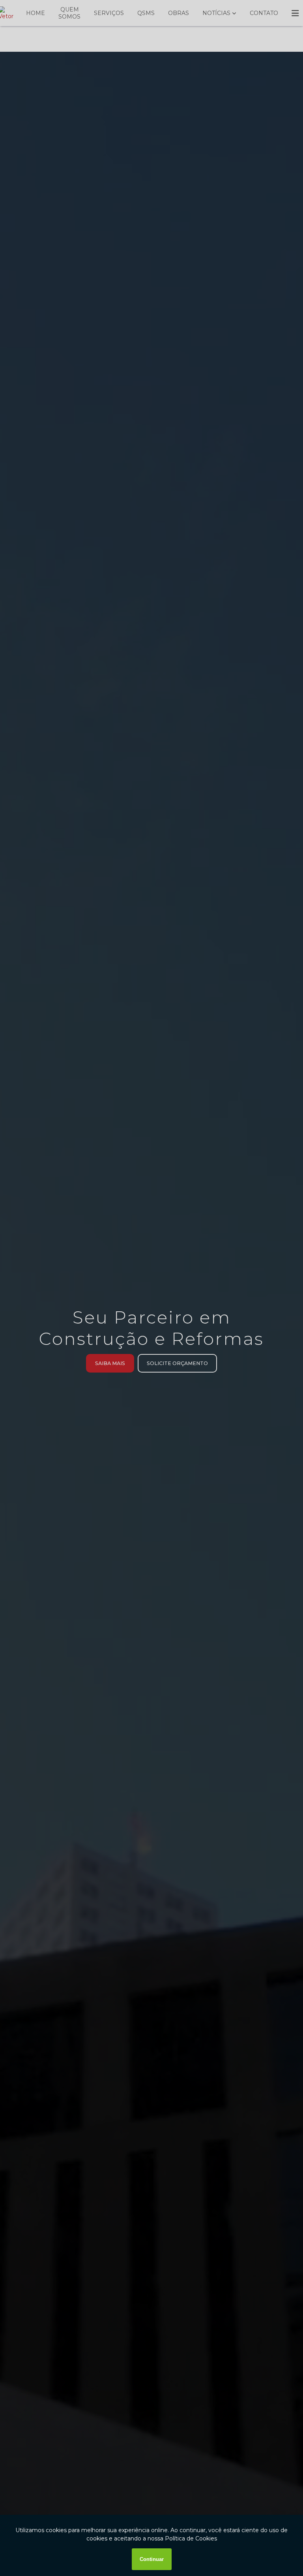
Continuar (152, 2559)
